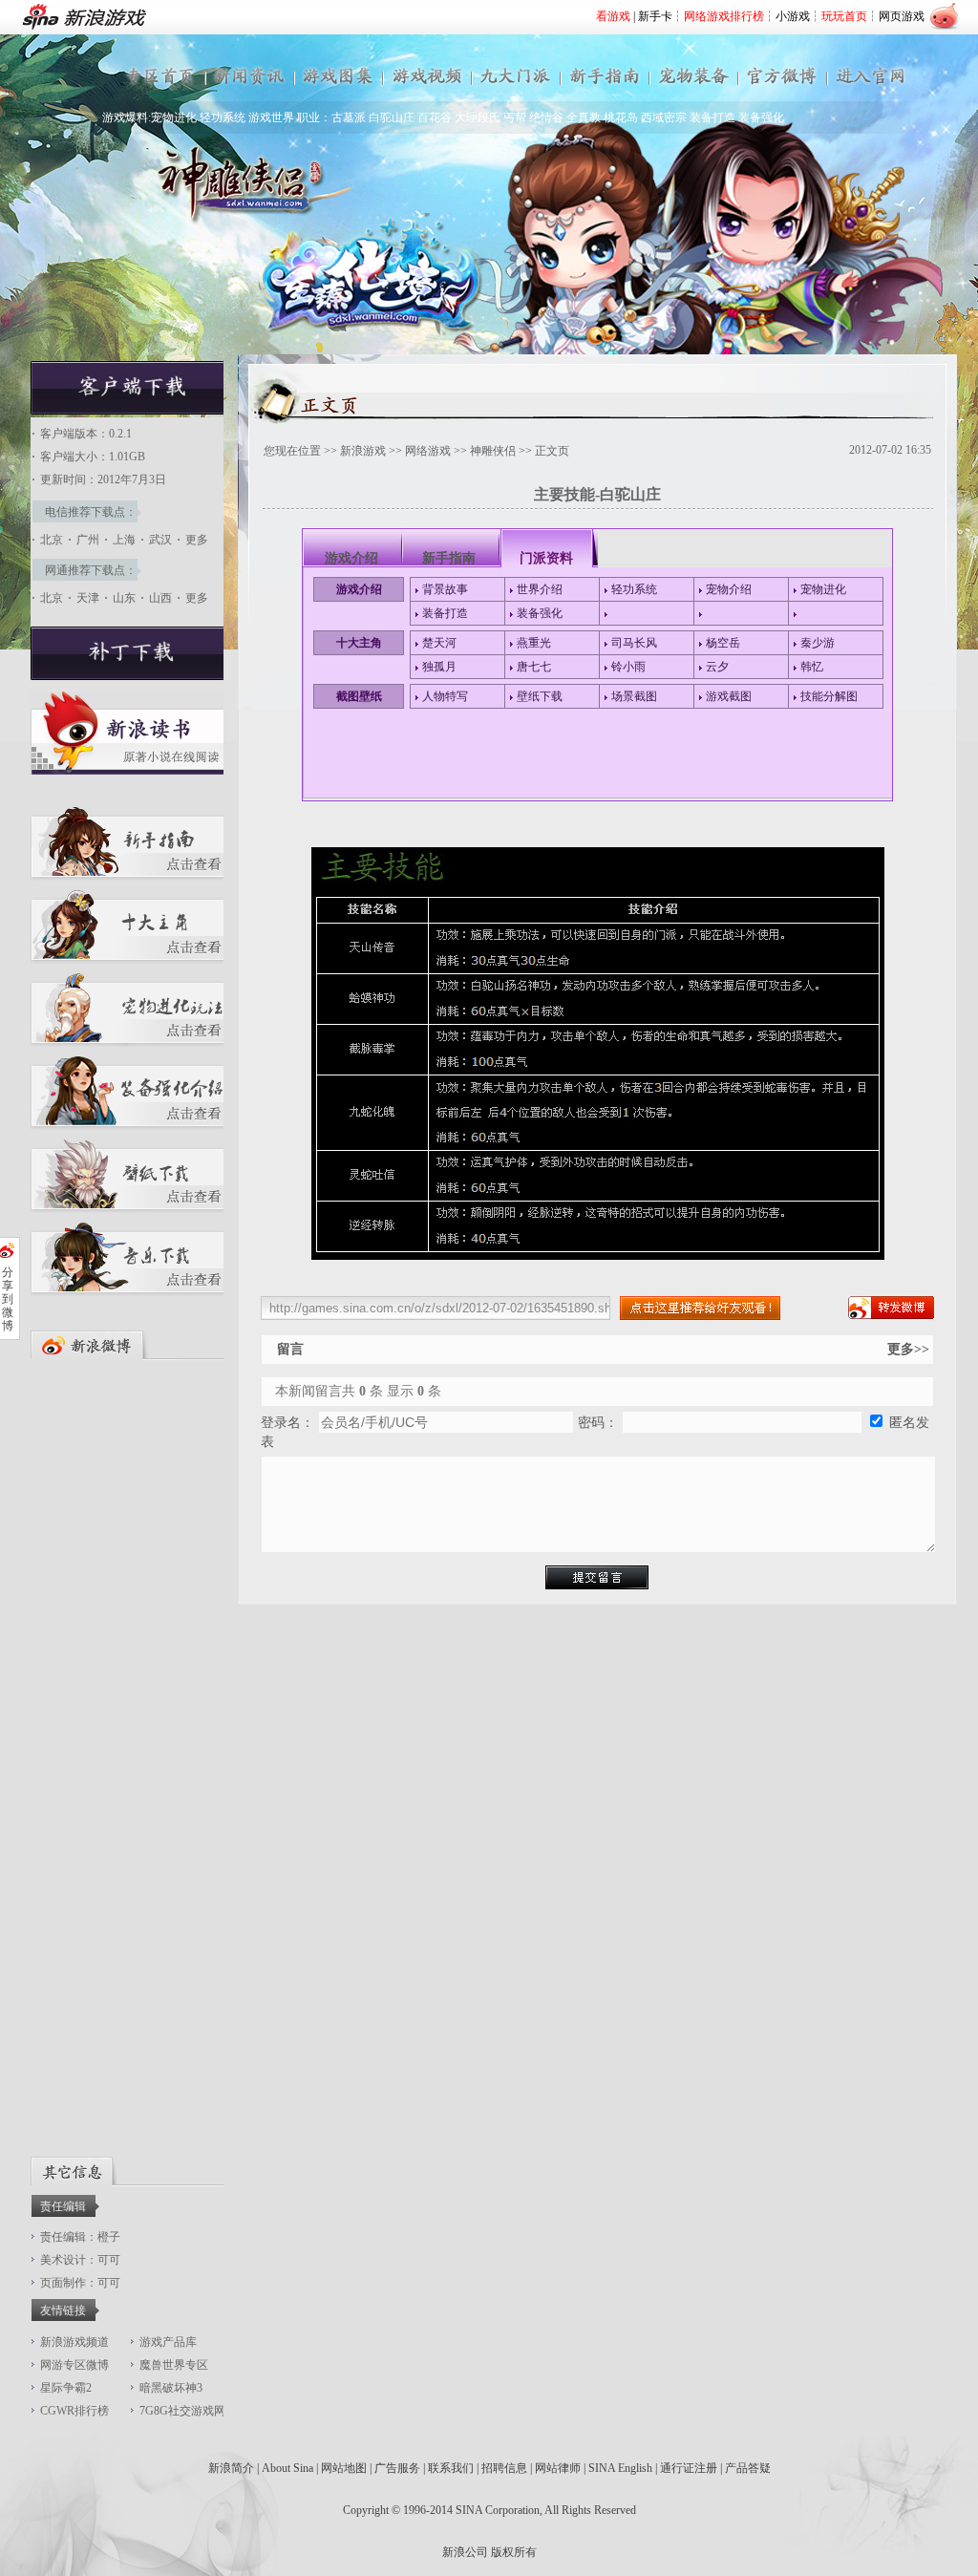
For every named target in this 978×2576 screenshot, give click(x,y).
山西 (160, 598)
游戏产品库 (168, 2342)
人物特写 (445, 696)
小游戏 (793, 16)
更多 (197, 540)
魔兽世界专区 (174, 2365)
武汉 (160, 540)
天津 (88, 598)
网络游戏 (428, 451)
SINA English (620, 2468)
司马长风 (634, 643)
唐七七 (534, 667)
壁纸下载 (540, 696)
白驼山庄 (392, 117)
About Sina (287, 2468)
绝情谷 (546, 117)
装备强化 (761, 117)
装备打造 (712, 117)
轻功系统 (223, 117)
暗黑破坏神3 (171, 2388)
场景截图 (634, 696)
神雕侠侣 (493, 451)
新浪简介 (231, 2468)
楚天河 (439, 643)
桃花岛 (621, 117)
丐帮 (515, 117)
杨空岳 (723, 643)
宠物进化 (174, 117)
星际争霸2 (66, 2388)
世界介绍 (540, 589)
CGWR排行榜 (74, 2411)
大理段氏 (478, 117)
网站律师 (558, 2468)
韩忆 (812, 667)
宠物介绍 (729, 589)
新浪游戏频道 (74, 2342)
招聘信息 (504, 2468)
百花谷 (435, 117)
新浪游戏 (363, 451)
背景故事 (445, 589)
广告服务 (397, 2468)
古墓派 (349, 117)
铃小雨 (628, 667)
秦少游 (818, 643)
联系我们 (451, 2468)
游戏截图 (729, 696)
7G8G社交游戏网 (182, 2411)
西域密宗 (664, 117)
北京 (52, 540)
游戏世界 (271, 117)
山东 (124, 598)
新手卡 (655, 16)
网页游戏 (902, 16)
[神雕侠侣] (132, 411)
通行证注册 (689, 2468)
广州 (88, 540)
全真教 (584, 117)
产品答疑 (748, 2468)
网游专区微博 (74, 2365)
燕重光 (534, 643)
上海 (124, 540)
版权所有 (514, 2552)
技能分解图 (829, 696)
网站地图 (344, 2468)
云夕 (717, 667)
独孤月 (439, 667)
